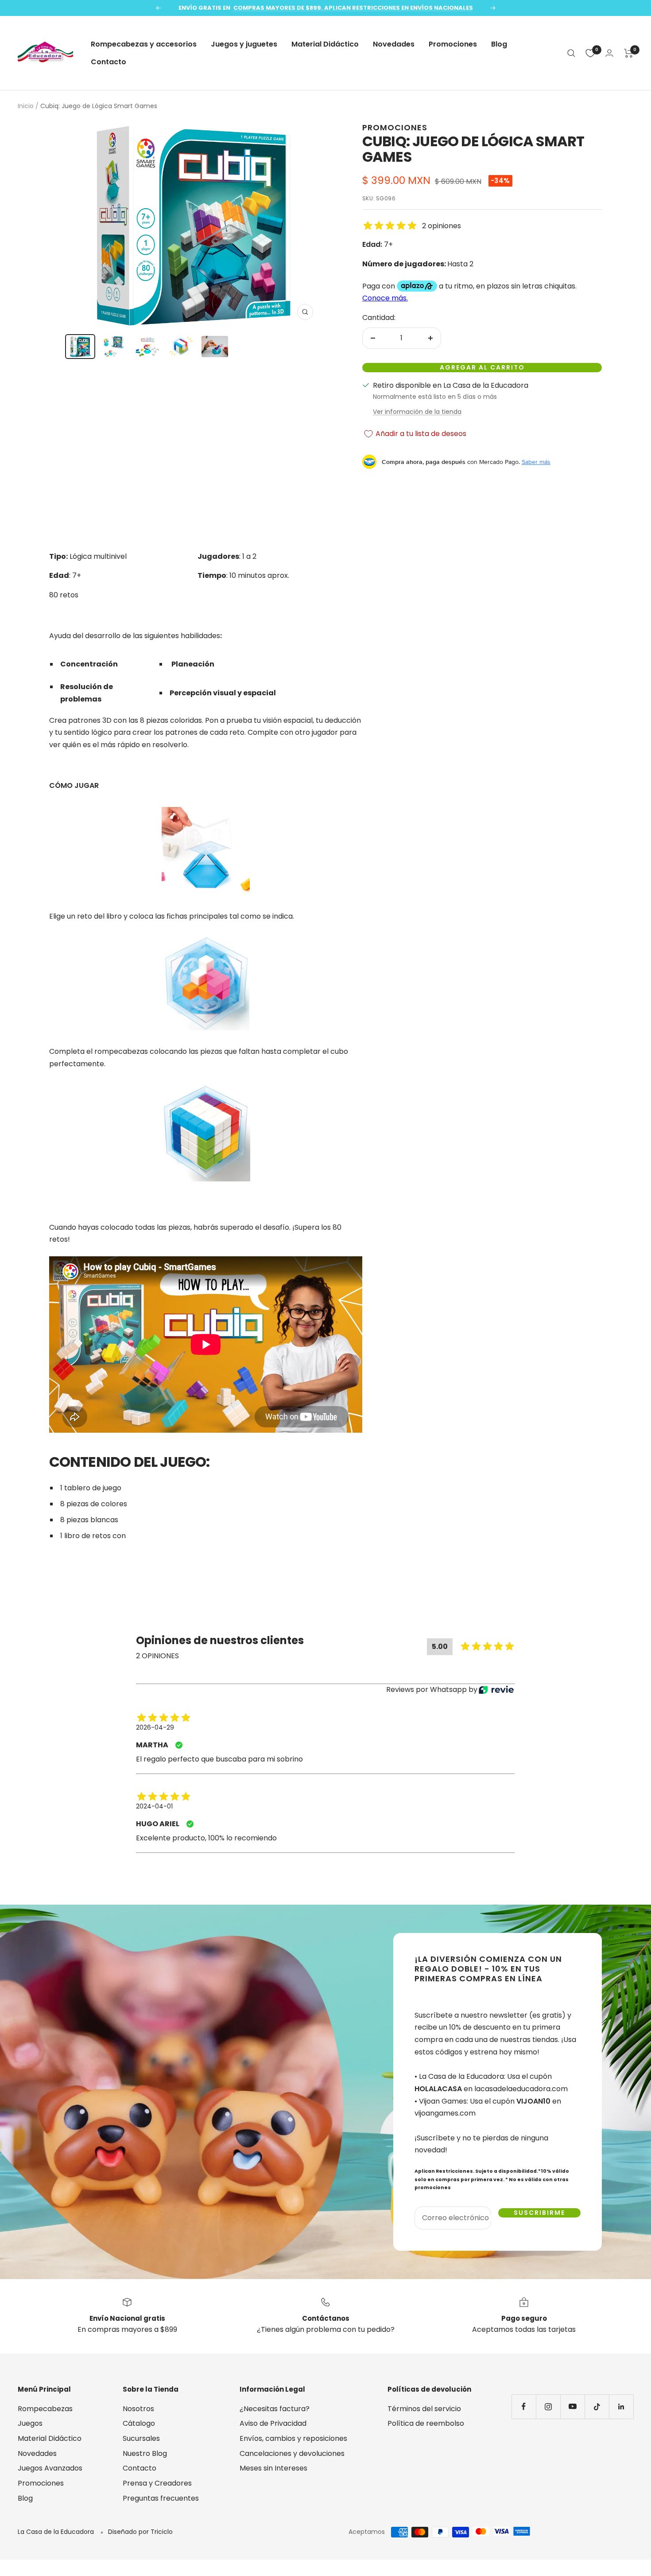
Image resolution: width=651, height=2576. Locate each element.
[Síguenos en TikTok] (597, 2406)
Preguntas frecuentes (161, 2498)
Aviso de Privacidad (273, 2423)
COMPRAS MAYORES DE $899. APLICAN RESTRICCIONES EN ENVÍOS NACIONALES (353, 8)
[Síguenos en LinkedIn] (621, 2406)
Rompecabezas (45, 2409)
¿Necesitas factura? (275, 2409)
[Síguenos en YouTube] (572, 2406)
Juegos (30, 2423)
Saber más (536, 462)
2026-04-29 (155, 1727)
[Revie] (496, 1690)
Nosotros (138, 2409)
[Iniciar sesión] (609, 53)
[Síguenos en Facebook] (524, 2406)
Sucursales (141, 2438)
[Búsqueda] (571, 53)
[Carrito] (629, 53)
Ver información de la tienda (417, 412)
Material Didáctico (325, 44)
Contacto (108, 62)
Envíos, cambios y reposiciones (293, 2438)
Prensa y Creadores (157, 2483)
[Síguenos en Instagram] (548, 2406)
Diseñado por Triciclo (140, 2532)
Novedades (394, 44)
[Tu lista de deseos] (590, 53)
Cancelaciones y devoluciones (292, 2453)
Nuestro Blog (145, 2453)
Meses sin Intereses (273, 2468)
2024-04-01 (154, 1806)
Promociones (453, 44)
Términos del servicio (424, 2409)
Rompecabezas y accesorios (144, 44)
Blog (499, 44)
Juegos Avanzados (50, 2468)
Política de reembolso (426, 2423)
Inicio (26, 106)
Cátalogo (139, 2423)
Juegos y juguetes (244, 44)
